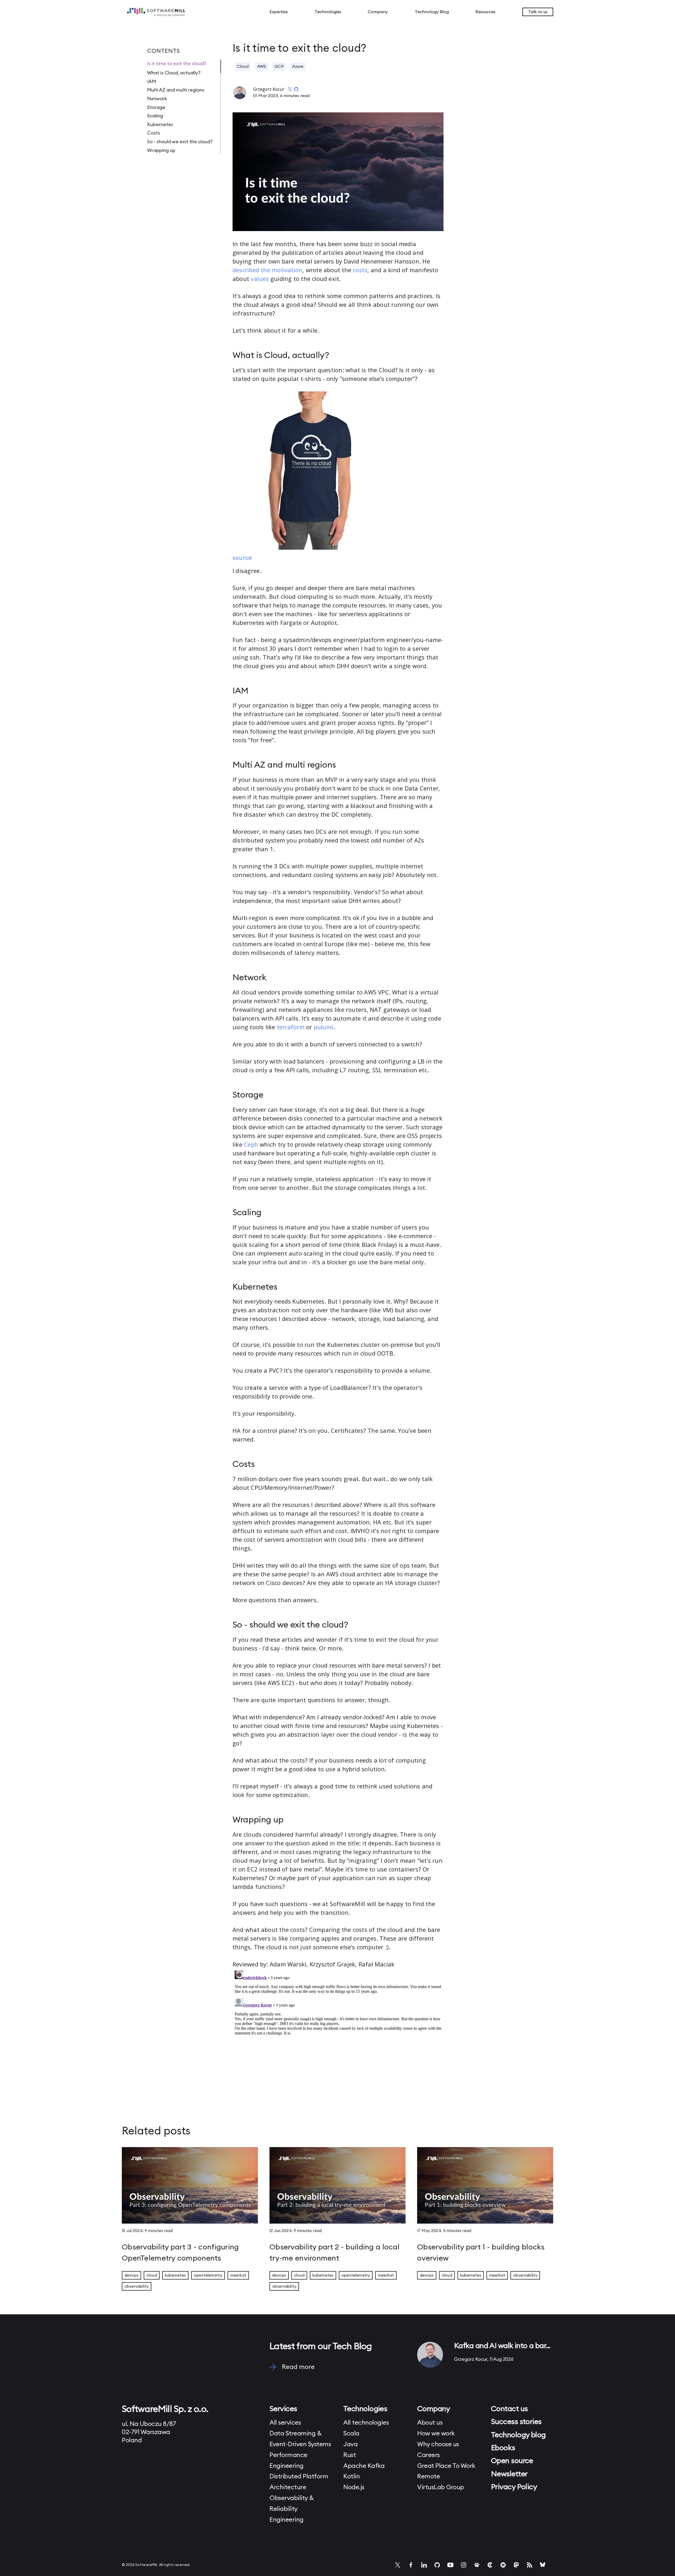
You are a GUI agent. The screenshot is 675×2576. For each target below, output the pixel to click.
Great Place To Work (446, 2466)
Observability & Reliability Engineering (292, 2509)
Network (157, 99)
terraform (291, 1027)
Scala (351, 2434)
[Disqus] (338, 2034)
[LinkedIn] (424, 2565)
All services (285, 2423)
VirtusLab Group (441, 2487)
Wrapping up (161, 150)
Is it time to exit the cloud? (177, 64)
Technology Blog (432, 12)
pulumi (324, 1027)
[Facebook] (411, 2565)
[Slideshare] (477, 2565)
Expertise (279, 12)
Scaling (155, 116)
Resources (485, 12)
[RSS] (529, 2565)
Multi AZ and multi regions (176, 90)
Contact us (509, 2409)
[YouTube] (450, 2565)
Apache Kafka (364, 2466)
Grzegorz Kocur (269, 89)
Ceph (251, 1144)
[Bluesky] (543, 2565)
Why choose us (438, 2444)
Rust (349, 2455)
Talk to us (538, 12)
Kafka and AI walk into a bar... (502, 2346)
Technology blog (518, 2435)
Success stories (516, 2422)
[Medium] (503, 2565)
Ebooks (503, 2448)
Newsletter (509, 2474)
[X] (398, 2565)
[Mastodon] (516, 2565)
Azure (298, 66)
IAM (152, 82)
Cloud (243, 66)
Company (378, 12)
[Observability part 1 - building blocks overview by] (485, 2187)
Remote (428, 2477)
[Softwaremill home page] (171, 12)
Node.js (354, 2487)
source (242, 558)
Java (350, 2444)
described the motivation (267, 270)
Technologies (328, 12)
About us (430, 2423)
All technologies (366, 2423)
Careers (428, 2455)
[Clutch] (490, 2565)
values (260, 279)
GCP (279, 66)
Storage (156, 107)
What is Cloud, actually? (174, 73)
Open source (512, 2461)
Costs (154, 133)
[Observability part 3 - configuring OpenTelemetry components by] (190, 2187)
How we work (436, 2434)
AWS (262, 66)
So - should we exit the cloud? (180, 142)
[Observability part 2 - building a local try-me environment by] (337, 2187)
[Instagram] (464, 2565)
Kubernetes (160, 125)
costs (360, 270)
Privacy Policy (514, 2487)
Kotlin (351, 2477)
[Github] (437, 2565)
